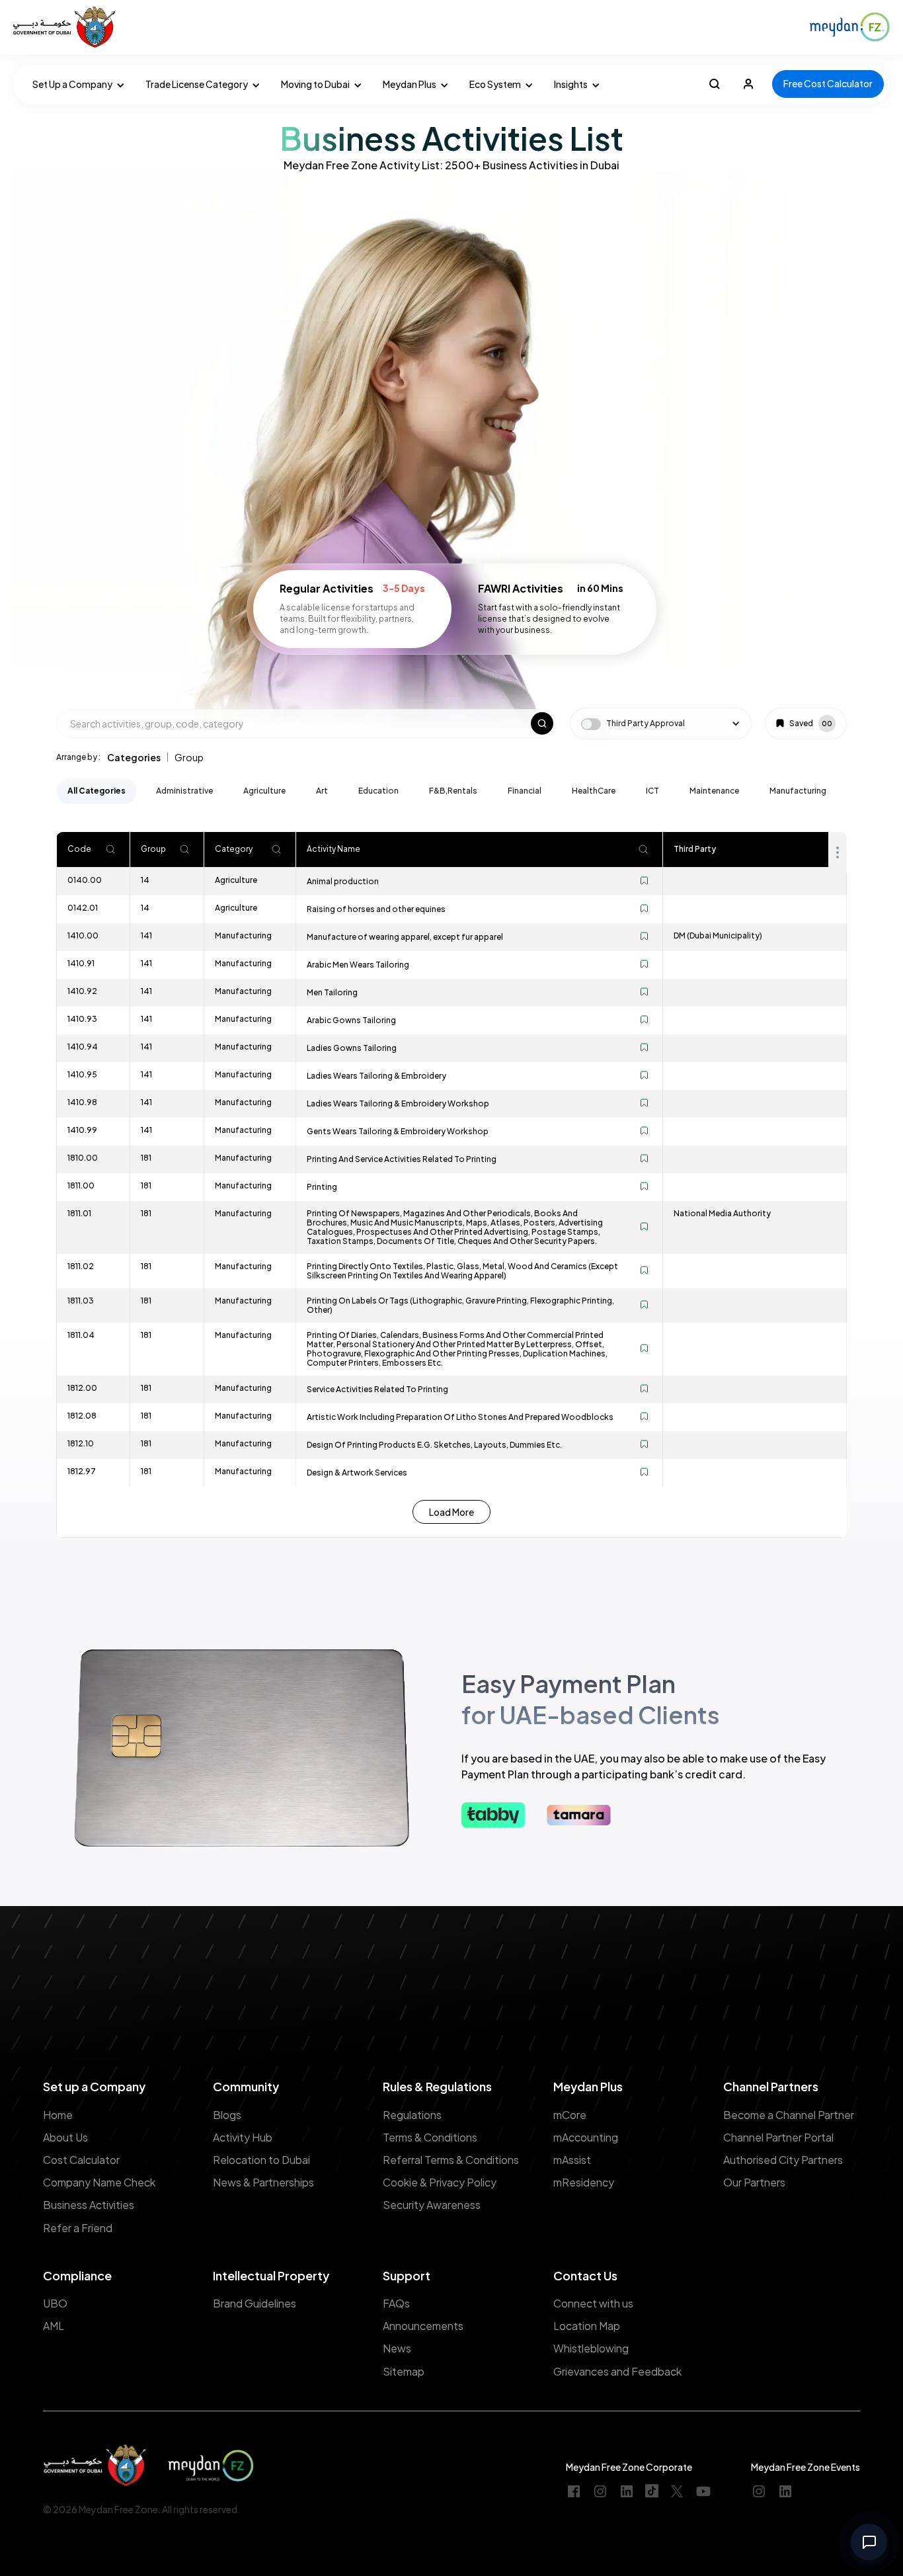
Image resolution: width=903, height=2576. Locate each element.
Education (378, 791)
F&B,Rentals (453, 791)
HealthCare (594, 791)
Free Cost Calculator (828, 83)
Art (322, 791)
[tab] (134, 757)
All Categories (97, 791)
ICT (652, 791)
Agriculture (264, 791)
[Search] (110, 850)
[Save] (644, 882)
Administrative (184, 791)
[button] (76, 84)
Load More (451, 1512)
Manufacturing (798, 791)
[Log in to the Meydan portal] (749, 84)
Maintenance (714, 791)
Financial (525, 791)
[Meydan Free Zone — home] (66, 27)
